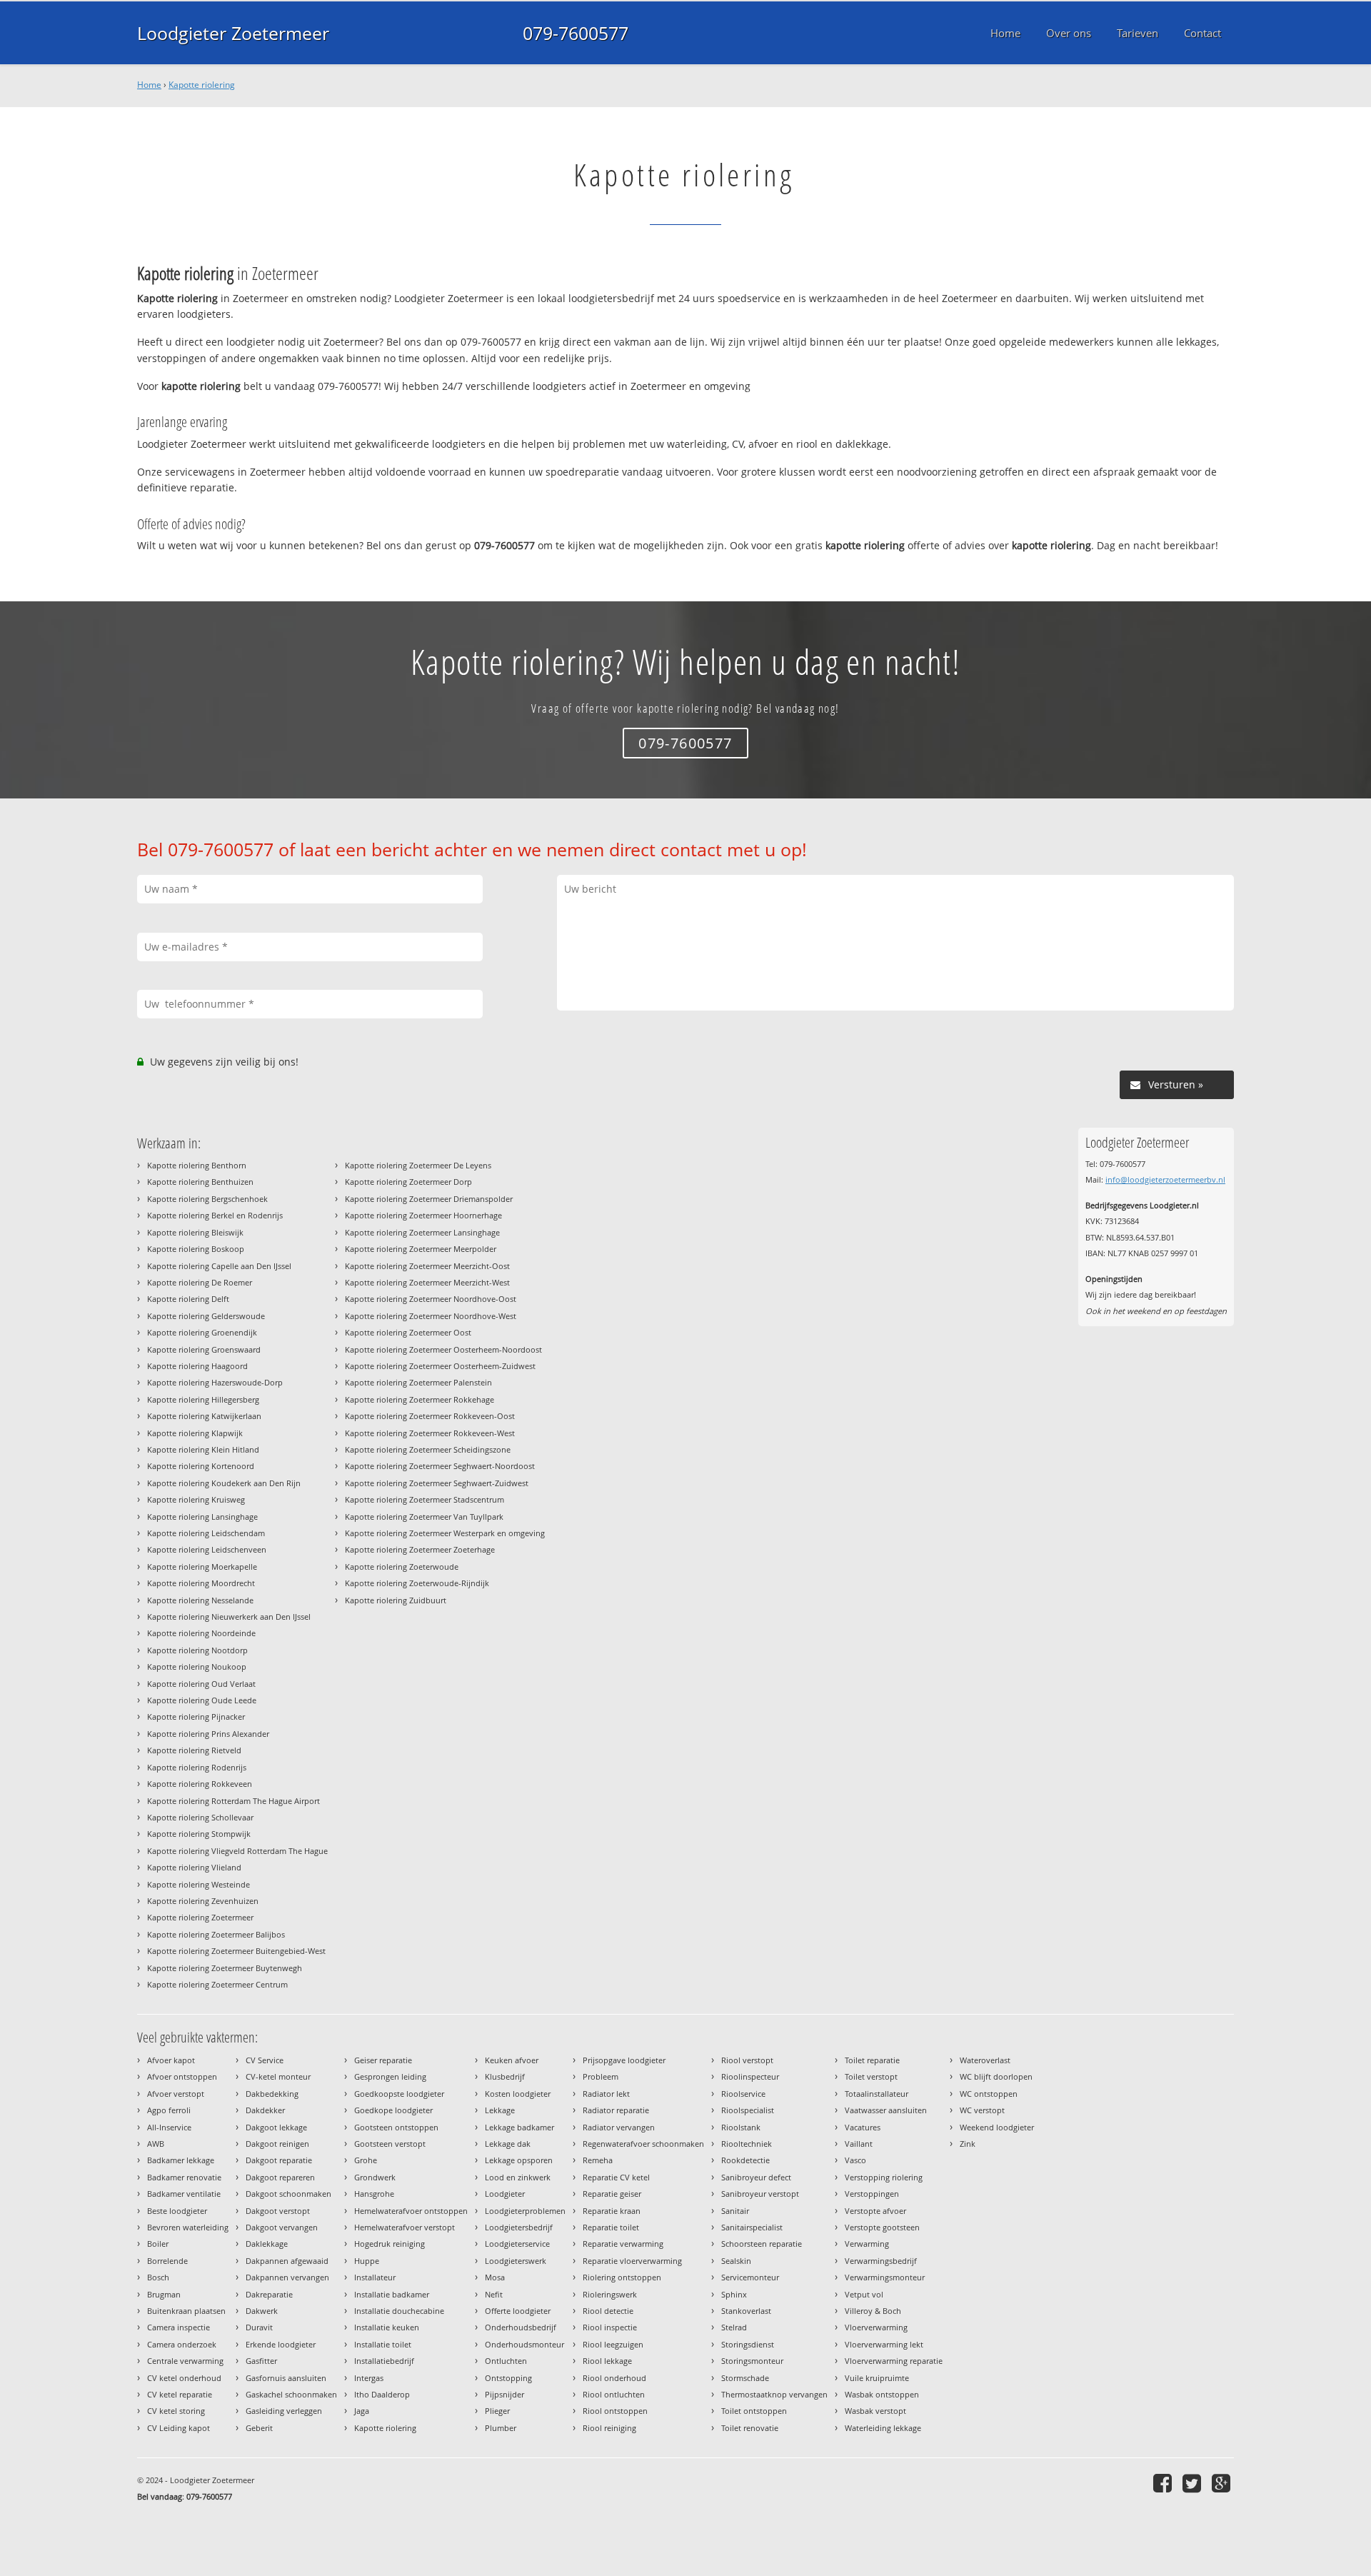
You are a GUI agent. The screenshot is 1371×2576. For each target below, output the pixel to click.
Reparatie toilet (611, 2227)
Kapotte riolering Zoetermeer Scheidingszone (428, 1449)
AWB (156, 2144)
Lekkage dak (508, 2144)
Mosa (495, 2277)
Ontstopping (508, 2378)
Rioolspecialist (748, 2110)
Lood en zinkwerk (518, 2177)
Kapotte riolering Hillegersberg (203, 1399)
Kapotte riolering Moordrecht (201, 1583)
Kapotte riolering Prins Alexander (208, 1734)
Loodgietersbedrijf (519, 2227)
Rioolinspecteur (750, 2076)
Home (149, 85)
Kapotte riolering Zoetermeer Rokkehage (420, 1399)
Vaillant (859, 2144)
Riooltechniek (747, 2144)
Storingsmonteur (752, 2361)
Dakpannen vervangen (287, 2277)
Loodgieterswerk (516, 2261)
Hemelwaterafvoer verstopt (405, 2227)
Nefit (494, 2294)
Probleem (601, 2076)
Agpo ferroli (169, 2110)
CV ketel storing (176, 2411)
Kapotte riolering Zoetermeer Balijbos (216, 1934)
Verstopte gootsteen (882, 2227)
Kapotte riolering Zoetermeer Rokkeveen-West (430, 1433)
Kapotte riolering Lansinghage (202, 1517)
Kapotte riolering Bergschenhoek (207, 1199)
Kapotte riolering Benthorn (197, 1165)
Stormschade (745, 2378)
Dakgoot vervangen (282, 2227)
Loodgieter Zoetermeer (233, 33)
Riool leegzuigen (613, 2344)
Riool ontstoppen (615, 2411)
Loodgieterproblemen (525, 2211)
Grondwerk (375, 2177)
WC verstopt (982, 2110)
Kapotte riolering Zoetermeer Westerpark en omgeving (445, 1533)
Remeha (598, 2160)
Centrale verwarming (185, 2361)
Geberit (259, 2428)
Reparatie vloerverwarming (632, 2261)
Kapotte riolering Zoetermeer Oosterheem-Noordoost (443, 1349)
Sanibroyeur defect (756, 2177)
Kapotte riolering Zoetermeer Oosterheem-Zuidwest (440, 1366)
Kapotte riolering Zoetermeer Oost (408, 1332)
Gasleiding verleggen (284, 2411)
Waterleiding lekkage (883, 2428)
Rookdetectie (745, 2160)
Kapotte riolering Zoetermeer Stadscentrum (425, 1499)
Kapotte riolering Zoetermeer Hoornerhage (423, 1215)
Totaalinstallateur (877, 2094)
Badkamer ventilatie (184, 2194)
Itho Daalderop (382, 2394)
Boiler (158, 2244)
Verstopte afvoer (875, 2211)
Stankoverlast (746, 2311)
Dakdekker (265, 2110)
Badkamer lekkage (181, 2160)
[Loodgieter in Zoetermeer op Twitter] (1194, 2483)
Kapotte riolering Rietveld (194, 1750)
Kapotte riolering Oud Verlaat (201, 1684)
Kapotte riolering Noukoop (197, 1667)
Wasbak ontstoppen (882, 2394)
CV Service (265, 2060)
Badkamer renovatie (184, 2177)
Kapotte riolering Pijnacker (196, 1717)
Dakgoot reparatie (279, 2160)
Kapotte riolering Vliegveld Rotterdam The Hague (237, 1851)
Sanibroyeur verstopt (760, 2194)
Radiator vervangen (619, 2127)
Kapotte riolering (202, 85)
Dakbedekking (272, 2094)
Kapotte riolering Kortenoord (201, 1466)
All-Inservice (169, 2127)
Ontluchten (506, 2361)
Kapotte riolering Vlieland (194, 1867)
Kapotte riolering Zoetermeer (200, 1917)
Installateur (375, 2277)
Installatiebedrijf (384, 2361)
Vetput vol (864, 2294)
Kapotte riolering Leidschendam (206, 1533)
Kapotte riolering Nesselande (200, 1600)
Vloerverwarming (876, 2327)
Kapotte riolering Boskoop (196, 1249)
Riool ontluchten (614, 2394)
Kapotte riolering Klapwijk (195, 1433)
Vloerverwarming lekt (884, 2344)
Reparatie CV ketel (616, 2177)
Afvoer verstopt (176, 2094)
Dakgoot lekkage (276, 2127)
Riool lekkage (607, 2361)
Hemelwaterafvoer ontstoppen (411, 2211)
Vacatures (863, 2127)
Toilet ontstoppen (754, 2411)
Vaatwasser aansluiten (886, 2110)
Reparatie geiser (612, 2194)
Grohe (366, 2160)
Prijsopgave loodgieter (624, 2060)
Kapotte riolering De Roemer (200, 1282)
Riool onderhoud (614, 2378)
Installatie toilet (383, 2344)
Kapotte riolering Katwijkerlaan (204, 1416)
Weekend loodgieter (997, 2127)
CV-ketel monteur (278, 2076)
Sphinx (734, 2294)
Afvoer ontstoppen (182, 2076)
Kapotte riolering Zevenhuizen (203, 1901)
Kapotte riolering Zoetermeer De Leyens (418, 1165)
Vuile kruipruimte (877, 2378)
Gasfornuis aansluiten (286, 2378)
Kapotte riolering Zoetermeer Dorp (408, 1182)
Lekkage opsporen (519, 2160)
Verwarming (867, 2244)
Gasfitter (261, 2361)
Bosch (158, 2277)
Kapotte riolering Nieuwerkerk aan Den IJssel (229, 1617)
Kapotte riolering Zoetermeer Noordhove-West (431, 1316)
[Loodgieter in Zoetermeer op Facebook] (1164, 2483)
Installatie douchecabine (399, 2311)
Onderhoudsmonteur (524, 2344)
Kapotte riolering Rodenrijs (197, 1767)
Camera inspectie (179, 2327)
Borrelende (167, 2261)
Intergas (369, 2378)
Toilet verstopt (871, 2076)
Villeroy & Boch (873, 2311)
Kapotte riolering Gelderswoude (206, 1316)
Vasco (855, 2160)
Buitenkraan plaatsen (186, 2311)
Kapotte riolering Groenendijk (202, 1332)
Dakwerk (262, 2311)
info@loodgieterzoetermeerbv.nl (1165, 1179)
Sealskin (736, 2261)
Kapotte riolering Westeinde (199, 1884)
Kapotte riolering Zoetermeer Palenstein (418, 1382)
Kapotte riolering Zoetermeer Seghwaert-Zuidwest (437, 1483)
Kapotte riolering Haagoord (197, 1366)
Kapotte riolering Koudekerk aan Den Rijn (224, 1483)
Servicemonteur (750, 2277)
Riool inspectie (610, 2327)
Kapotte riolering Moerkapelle (202, 1567)
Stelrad (734, 2327)
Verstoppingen (872, 2194)
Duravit (259, 2327)
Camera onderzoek (182, 2344)
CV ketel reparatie (180, 2394)
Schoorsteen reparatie (762, 2244)
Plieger (497, 2411)
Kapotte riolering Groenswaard (204, 1349)
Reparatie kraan (612, 2211)
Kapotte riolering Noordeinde (201, 1633)
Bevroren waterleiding (188, 2227)
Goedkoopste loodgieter (399, 2094)
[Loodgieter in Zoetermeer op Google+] (1223, 2483)
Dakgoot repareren (280, 2177)
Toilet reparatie (872, 2060)
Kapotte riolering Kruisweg (196, 1499)
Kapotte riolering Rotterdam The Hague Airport (233, 1801)
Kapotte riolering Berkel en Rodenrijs (215, 1215)
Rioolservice (743, 2094)
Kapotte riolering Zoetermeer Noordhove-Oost (431, 1299)
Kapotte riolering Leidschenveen (207, 1549)
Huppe (367, 2261)
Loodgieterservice (517, 2244)
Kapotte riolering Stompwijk (199, 1834)
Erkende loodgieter (281, 2344)
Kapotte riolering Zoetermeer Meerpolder (421, 1249)
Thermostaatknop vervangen (774, 2394)
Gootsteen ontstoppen (396, 2127)
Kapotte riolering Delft (188, 1299)
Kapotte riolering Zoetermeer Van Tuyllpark (424, 1517)
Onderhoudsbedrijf (521, 2327)
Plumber (501, 2428)
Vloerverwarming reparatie (894, 2361)
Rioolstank (741, 2127)
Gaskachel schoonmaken (291, 2394)
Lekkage (500, 2110)
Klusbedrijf (505, 2076)
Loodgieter (505, 2194)
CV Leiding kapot (179, 2428)
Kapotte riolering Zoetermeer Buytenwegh (225, 1968)
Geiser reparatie (383, 2060)
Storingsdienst (748, 2344)
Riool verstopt (747, 2060)
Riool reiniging (609, 2428)
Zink (968, 2144)
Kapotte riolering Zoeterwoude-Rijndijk (417, 1583)
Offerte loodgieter (518, 2311)
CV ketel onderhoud (184, 2378)
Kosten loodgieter (518, 2094)
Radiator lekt (606, 2094)
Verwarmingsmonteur (885, 2277)
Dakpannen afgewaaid (287, 2261)
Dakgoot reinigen (277, 2144)
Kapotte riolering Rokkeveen (200, 1784)
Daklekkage (267, 2244)
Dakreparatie (269, 2294)
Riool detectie (608, 2311)
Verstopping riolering (884, 2177)
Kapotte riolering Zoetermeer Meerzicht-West (427, 1282)
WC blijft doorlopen (996, 2076)
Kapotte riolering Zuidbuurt (396, 1600)
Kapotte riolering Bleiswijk (195, 1232)
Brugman (164, 2294)
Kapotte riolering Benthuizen (200, 1182)
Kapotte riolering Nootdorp (197, 1650)
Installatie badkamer (392, 2294)
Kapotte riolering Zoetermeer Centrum (217, 1984)
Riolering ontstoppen (622, 2277)
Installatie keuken (387, 2327)
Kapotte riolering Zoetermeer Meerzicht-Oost (427, 1266)
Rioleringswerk (610, 2294)
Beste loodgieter (177, 2211)
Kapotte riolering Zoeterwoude (402, 1567)
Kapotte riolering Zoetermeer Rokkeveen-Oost (430, 1416)
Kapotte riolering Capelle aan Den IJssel (219, 1266)
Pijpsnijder (504, 2394)
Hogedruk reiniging (390, 2244)
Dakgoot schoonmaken (288, 2194)
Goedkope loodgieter (393, 2110)
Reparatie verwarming (623, 2244)
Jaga (362, 2411)
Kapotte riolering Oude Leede (202, 1700)
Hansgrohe (374, 2194)
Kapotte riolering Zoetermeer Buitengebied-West (236, 1951)
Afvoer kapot (171, 2060)
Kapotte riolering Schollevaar (200, 1817)
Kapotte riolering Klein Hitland (203, 1449)
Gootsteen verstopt (390, 2144)
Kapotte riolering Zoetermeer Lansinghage (422, 1232)
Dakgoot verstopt (278, 2211)
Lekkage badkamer (519, 2127)
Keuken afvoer (512, 2060)
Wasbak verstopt (875, 2411)
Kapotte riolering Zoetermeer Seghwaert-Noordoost (440, 1466)
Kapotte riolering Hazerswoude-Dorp (215, 1382)
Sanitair (735, 2211)
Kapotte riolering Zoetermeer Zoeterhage (420, 1549)
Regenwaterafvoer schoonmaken (643, 2144)
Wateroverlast (985, 2060)
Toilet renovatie (750, 2428)
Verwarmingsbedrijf (881, 2261)
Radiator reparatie (616, 2110)
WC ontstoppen (989, 2094)
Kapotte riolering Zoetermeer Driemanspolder (429, 1199)
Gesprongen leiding (390, 2076)
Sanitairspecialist (752, 2227)
